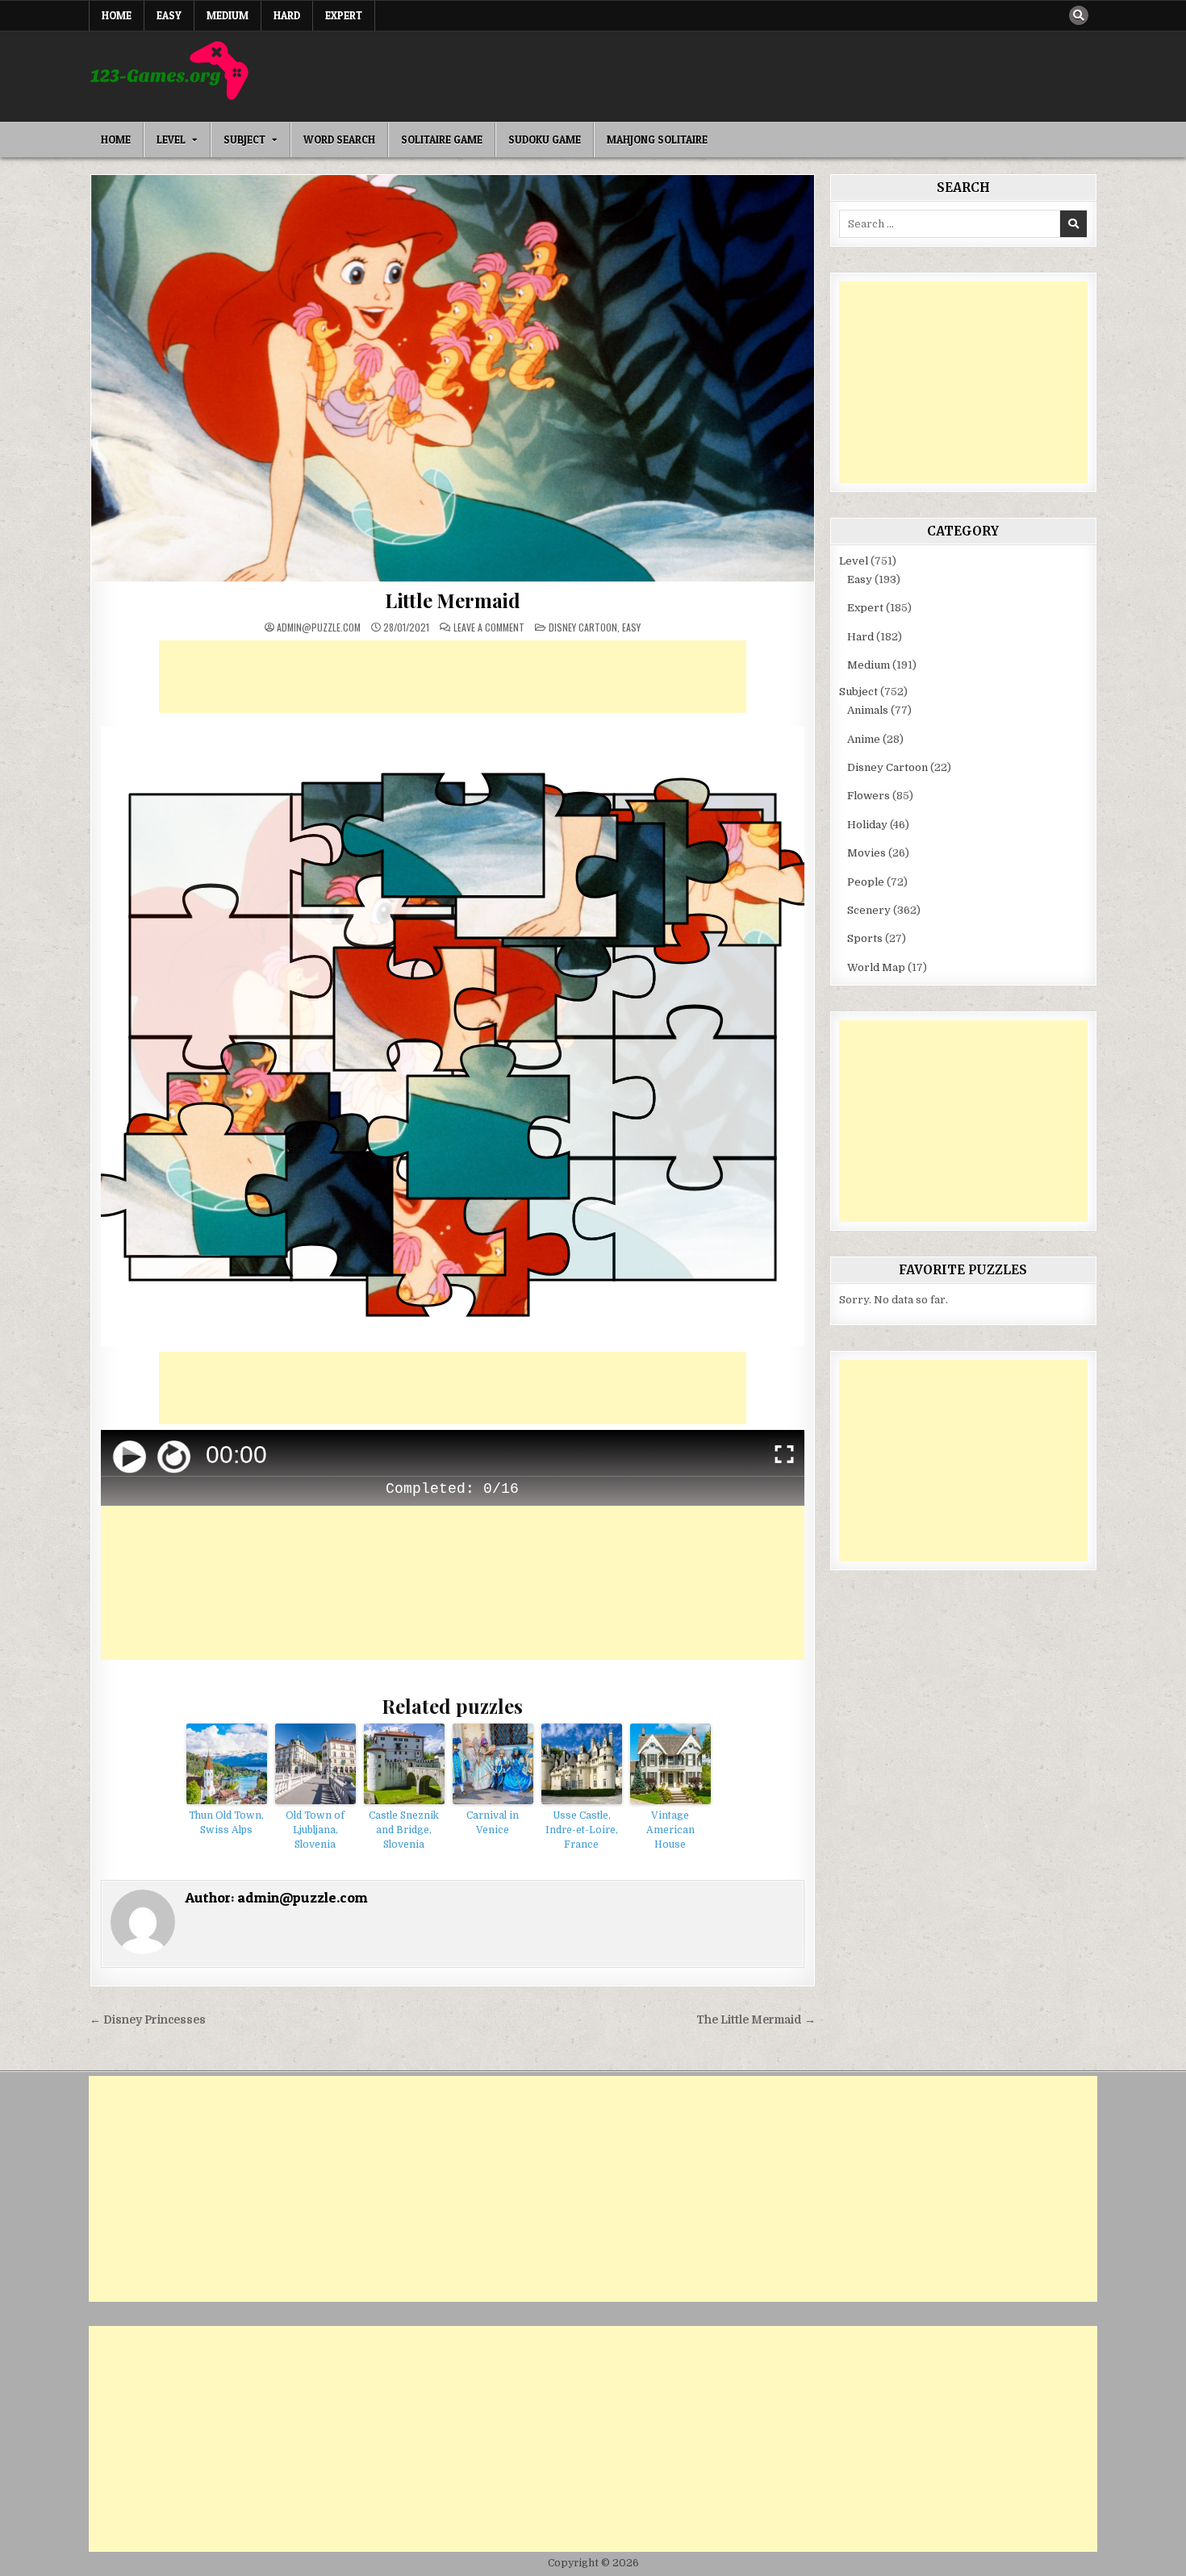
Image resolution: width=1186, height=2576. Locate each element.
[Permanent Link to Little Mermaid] (453, 378)
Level (171, 140)
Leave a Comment (489, 627)
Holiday (867, 825)
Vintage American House (670, 1830)
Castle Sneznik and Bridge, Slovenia (404, 1830)
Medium (228, 15)
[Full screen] (784, 1457)
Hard (287, 15)
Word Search (339, 140)
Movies (867, 853)
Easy (169, 15)
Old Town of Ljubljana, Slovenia (315, 1830)
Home (117, 15)
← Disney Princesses (148, 2020)
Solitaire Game (442, 140)
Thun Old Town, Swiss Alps (226, 1823)
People (866, 882)
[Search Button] (1079, 15)
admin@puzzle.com (319, 627)
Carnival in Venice (493, 1823)
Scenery (869, 910)
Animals (868, 710)
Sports (865, 938)
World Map (876, 967)
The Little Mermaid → (756, 2020)
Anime (864, 739)
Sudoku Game (545, 140)
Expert (344, 15)
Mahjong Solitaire (657, 140)
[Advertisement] (453, 677)
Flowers (869, 796)
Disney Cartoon (583, 627)
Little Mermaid (453, 600)
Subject (244, 140)
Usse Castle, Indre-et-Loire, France (582, 1830)
